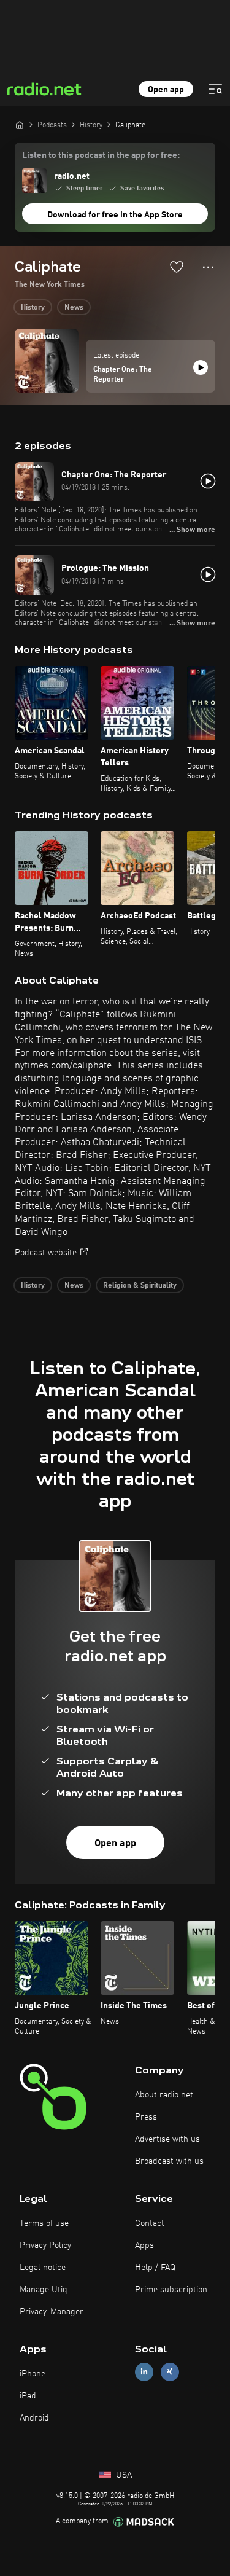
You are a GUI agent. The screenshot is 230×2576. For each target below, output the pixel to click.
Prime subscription (171, 2290)
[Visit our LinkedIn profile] (144, 2372)
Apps (144, 2245)
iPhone (33, 2374)
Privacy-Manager (52, 2312)
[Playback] (201, 367)
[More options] (208, 267)
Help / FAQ (155, 2268)
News (74, 308)
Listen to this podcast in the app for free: (101, 155)
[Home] (20, 125)
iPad (28, 2396)
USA (123, 2475)
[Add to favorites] (177, 267)
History (33, 308)
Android (34, 2418)
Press (146, 2117)
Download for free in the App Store (115, 215)
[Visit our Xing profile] (170, 2372)
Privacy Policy (45, 2245)
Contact (150, 2223)
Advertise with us (167, 2139)
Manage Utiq (44, 2290)
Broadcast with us (169, 2161)
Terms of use (44, 2223)
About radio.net (164, 2095)
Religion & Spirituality (140, 1286)
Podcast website (46, 1253)
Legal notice (43, 2268)
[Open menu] (215, 89)
